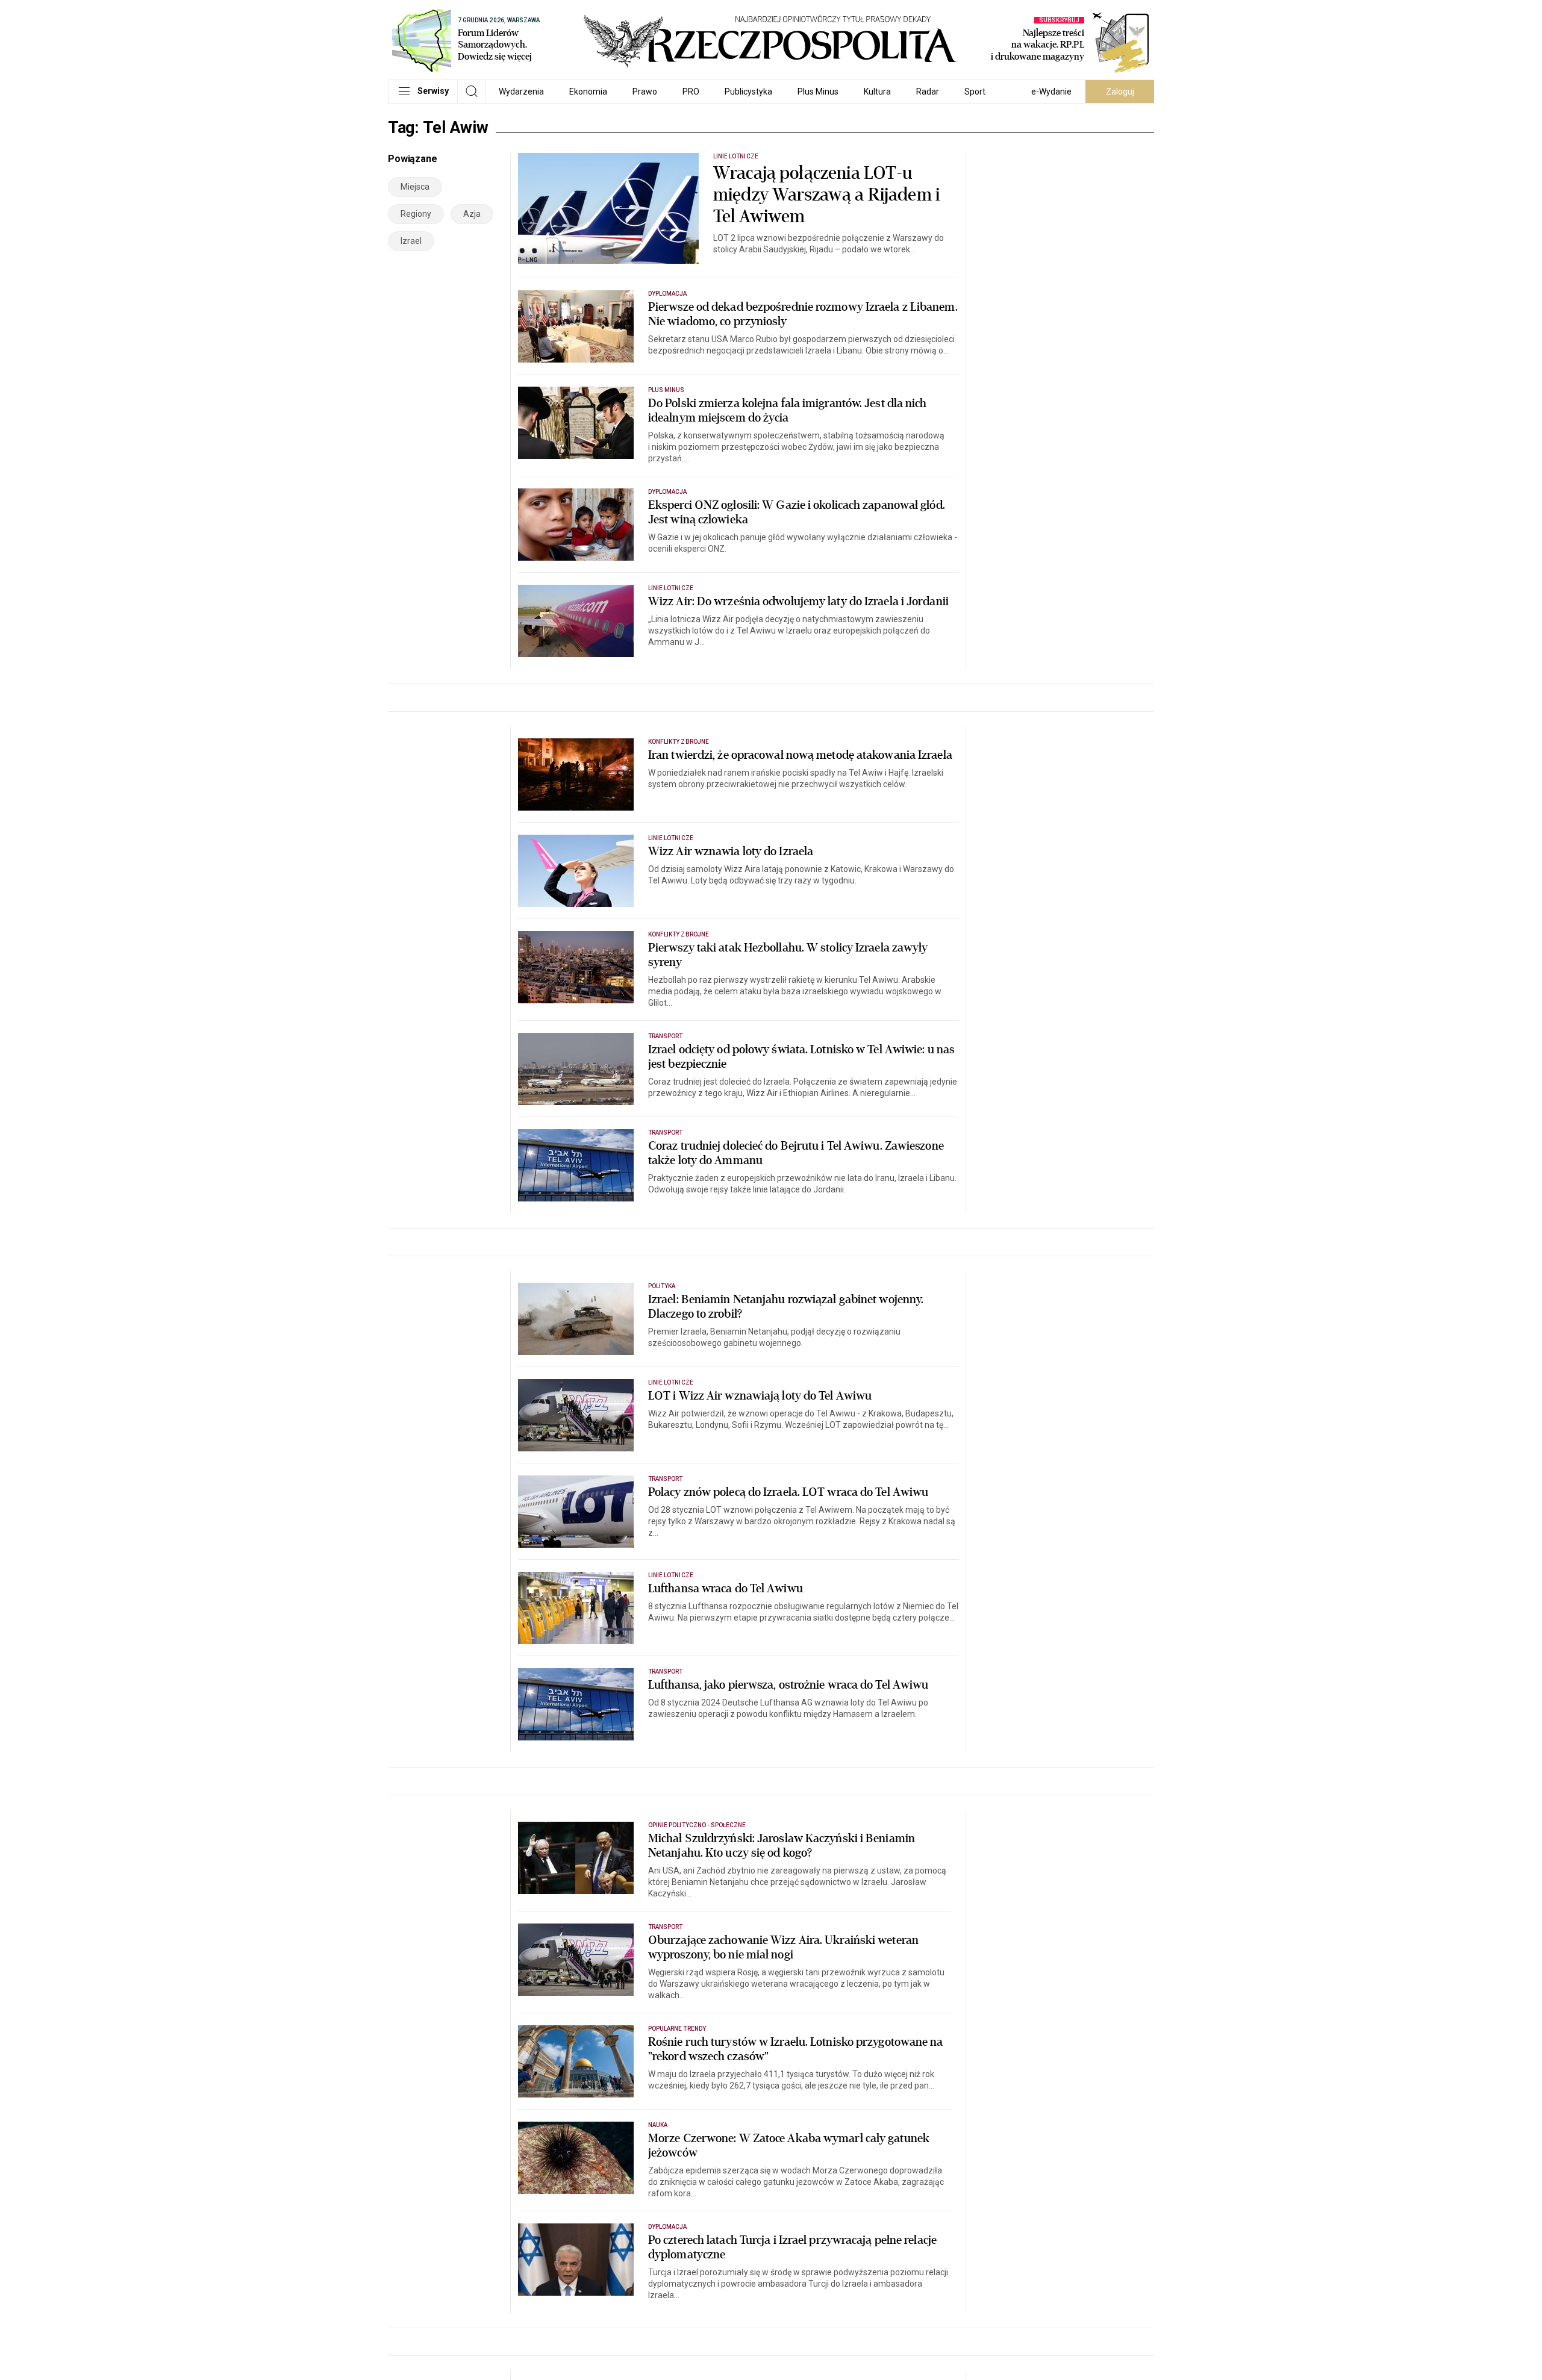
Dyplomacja (668, 294)
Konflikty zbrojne (679, 742)
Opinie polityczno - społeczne (697, 1825)
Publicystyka (748, 92)
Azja (472, 214)
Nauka (658, 2125)
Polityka (662, 1286)
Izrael (411, 241)
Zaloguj (1120, 92)
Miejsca (415, 187)
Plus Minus (818, 92)
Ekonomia (588, 92)
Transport (665, 1036)
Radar (928, 92)
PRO (691, 92)
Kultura (877, 92)
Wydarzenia (521, 92)
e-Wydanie (1051, 92)
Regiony (416, 214)
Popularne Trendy (677, 2029)
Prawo (645, 92)
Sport (975, 92)
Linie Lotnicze (736, 156)
